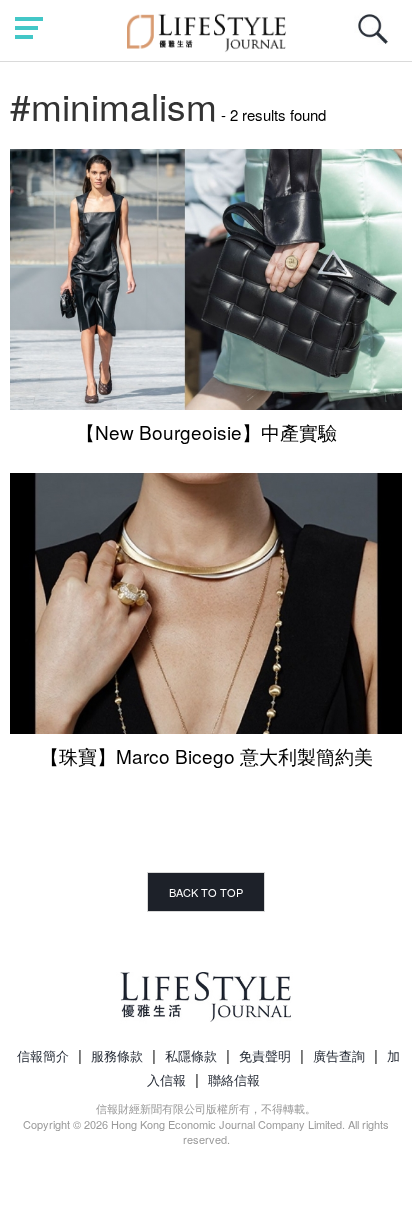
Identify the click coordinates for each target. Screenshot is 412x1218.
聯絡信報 (234, 1079)
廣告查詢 (339, 1055)
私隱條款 (191, 1055)
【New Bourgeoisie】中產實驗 (206, 431)
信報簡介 (43, 1055)
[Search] (378, 39)
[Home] (206, 29)
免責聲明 (265, 1055)
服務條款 (117, 1055)
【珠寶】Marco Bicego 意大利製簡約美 (206, 755)
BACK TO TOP (206, 892)
